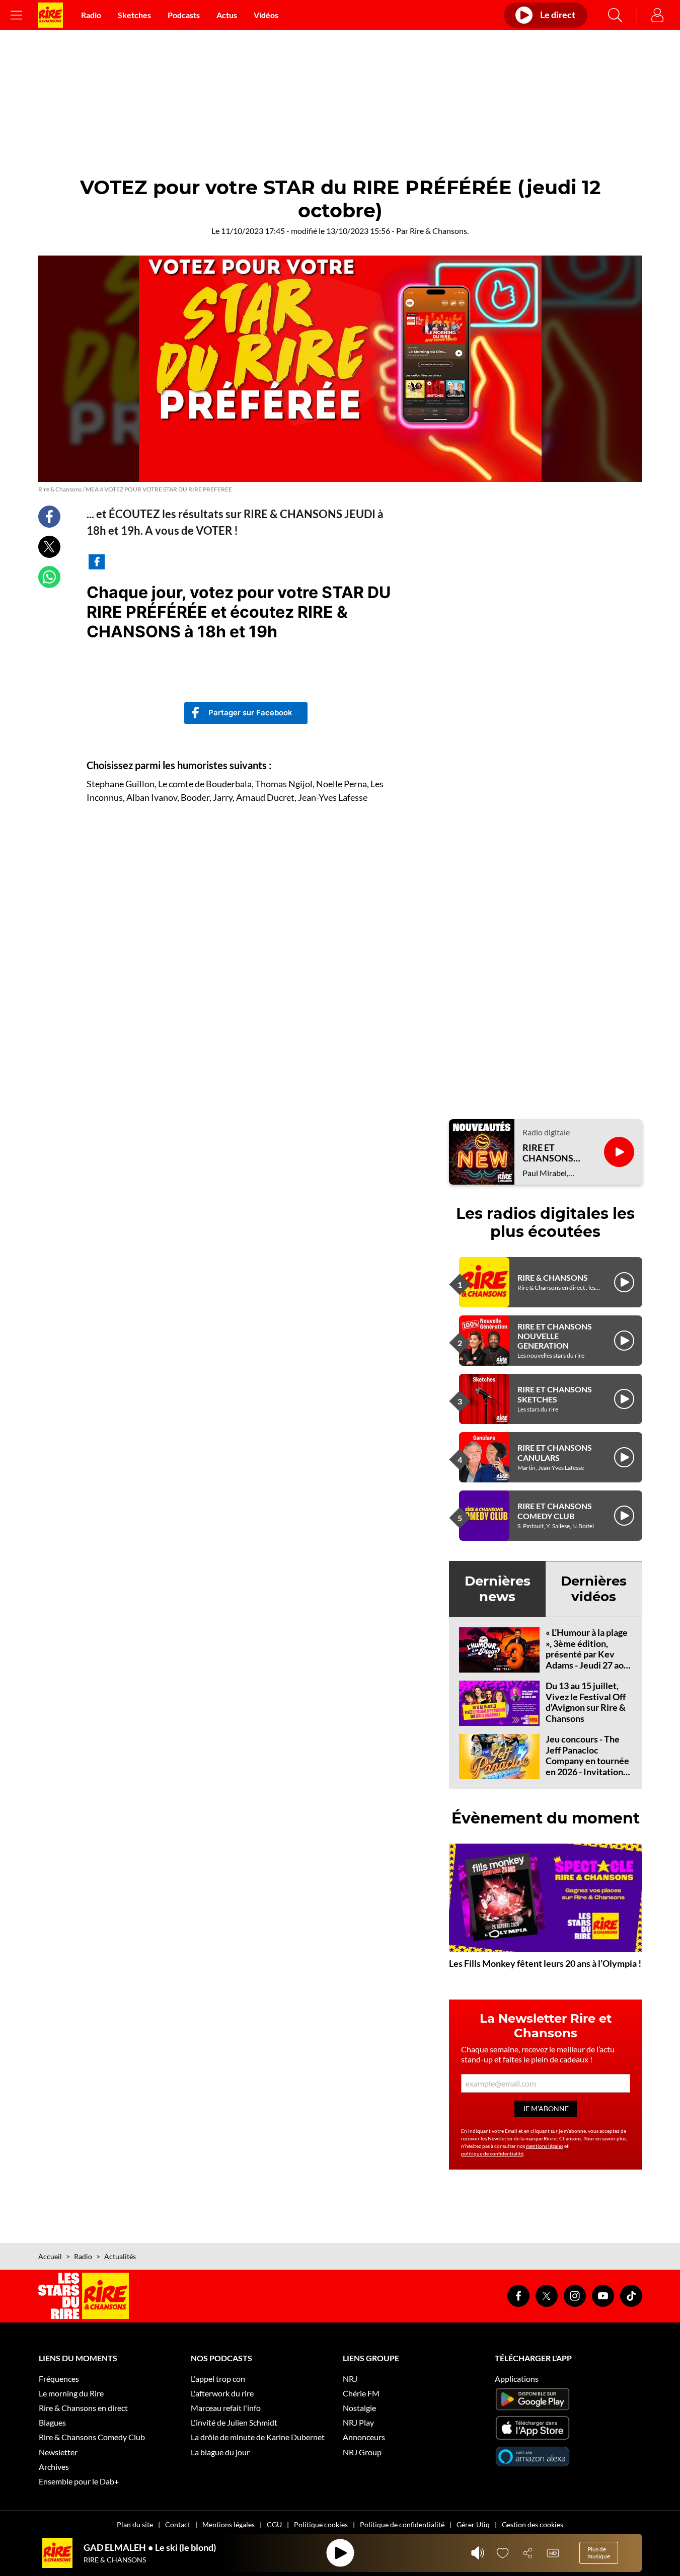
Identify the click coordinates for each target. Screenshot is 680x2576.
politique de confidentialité (492, 2153)
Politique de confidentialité (402, 2524)
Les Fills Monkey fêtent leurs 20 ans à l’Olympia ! (545, 1963)
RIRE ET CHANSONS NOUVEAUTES (553, 1153)
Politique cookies (321, 2524)
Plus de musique (599, 2553)
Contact (178, 2524)
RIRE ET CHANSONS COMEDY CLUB (555, 1511)
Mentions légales (229, 2524)
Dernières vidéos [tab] (594, 1589)
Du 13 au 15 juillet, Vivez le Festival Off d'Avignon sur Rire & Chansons (586, 1702)
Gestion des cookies (533, 2524)
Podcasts (184, 15)
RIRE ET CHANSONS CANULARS (555, 1452)
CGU (274, 2524)
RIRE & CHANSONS (553, 1277)
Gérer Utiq (473, 2524)
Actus (227, 15)
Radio (91, 15)
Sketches (134, 15)
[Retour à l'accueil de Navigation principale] (50, 15)
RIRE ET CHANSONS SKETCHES (555, 1394)
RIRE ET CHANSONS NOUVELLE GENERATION (555, 1336)
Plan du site (135, 2524)
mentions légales (545, 2146)
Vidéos (266, 15)
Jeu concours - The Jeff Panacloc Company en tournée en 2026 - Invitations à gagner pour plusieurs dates (587, 1766)
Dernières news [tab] (498, 1589)
